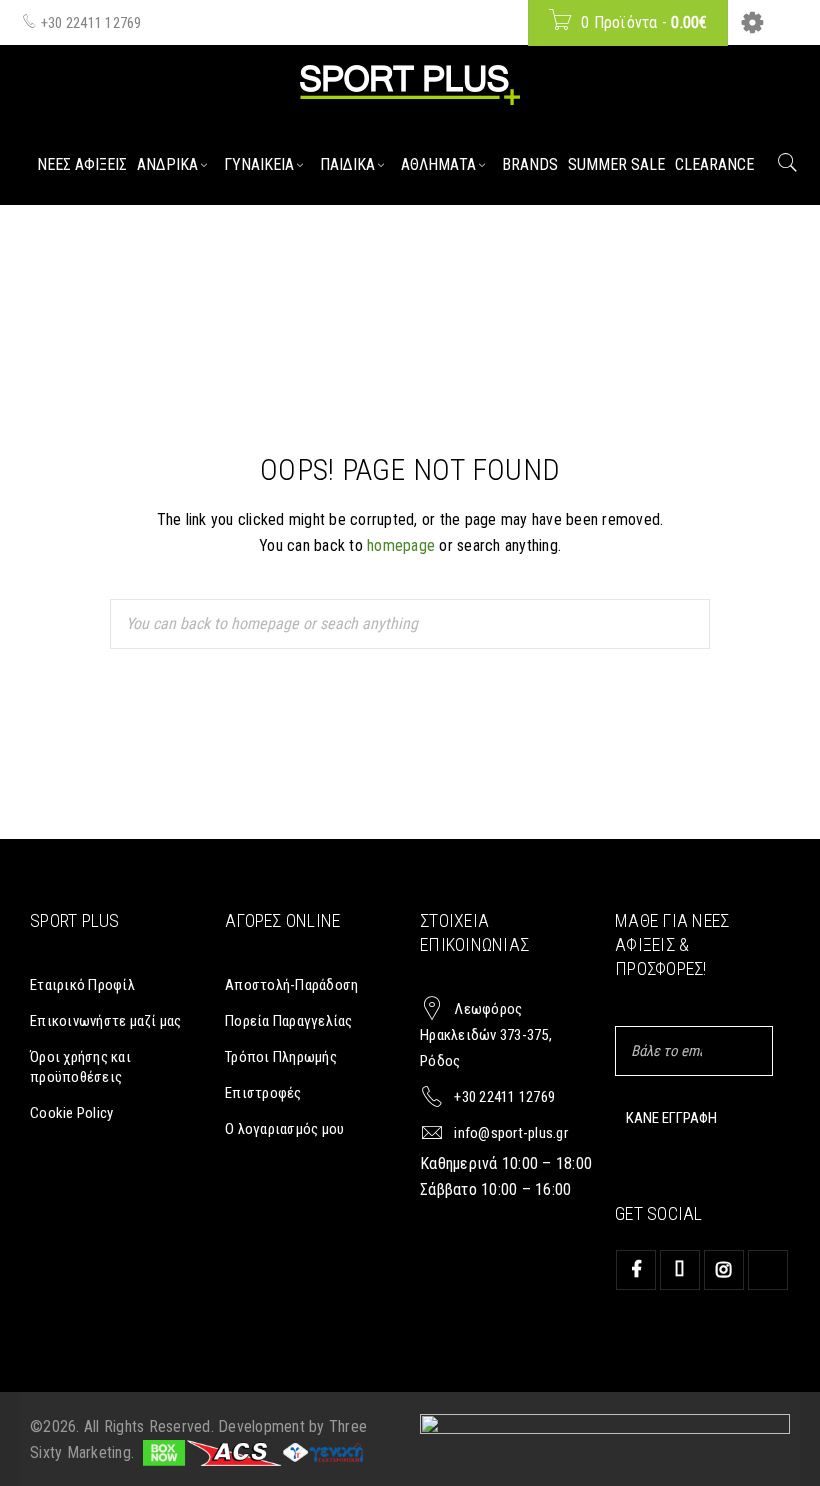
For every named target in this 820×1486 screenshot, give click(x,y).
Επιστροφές (263, 1093)
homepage (401, 545)
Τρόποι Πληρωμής (281, 1057)
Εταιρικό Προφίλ (82, 985)
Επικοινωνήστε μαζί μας (106, 1021)
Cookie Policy (71, 1113)
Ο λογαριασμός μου (284, 1129)
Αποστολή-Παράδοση (291, 985)
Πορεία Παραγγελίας (289, 1021)
